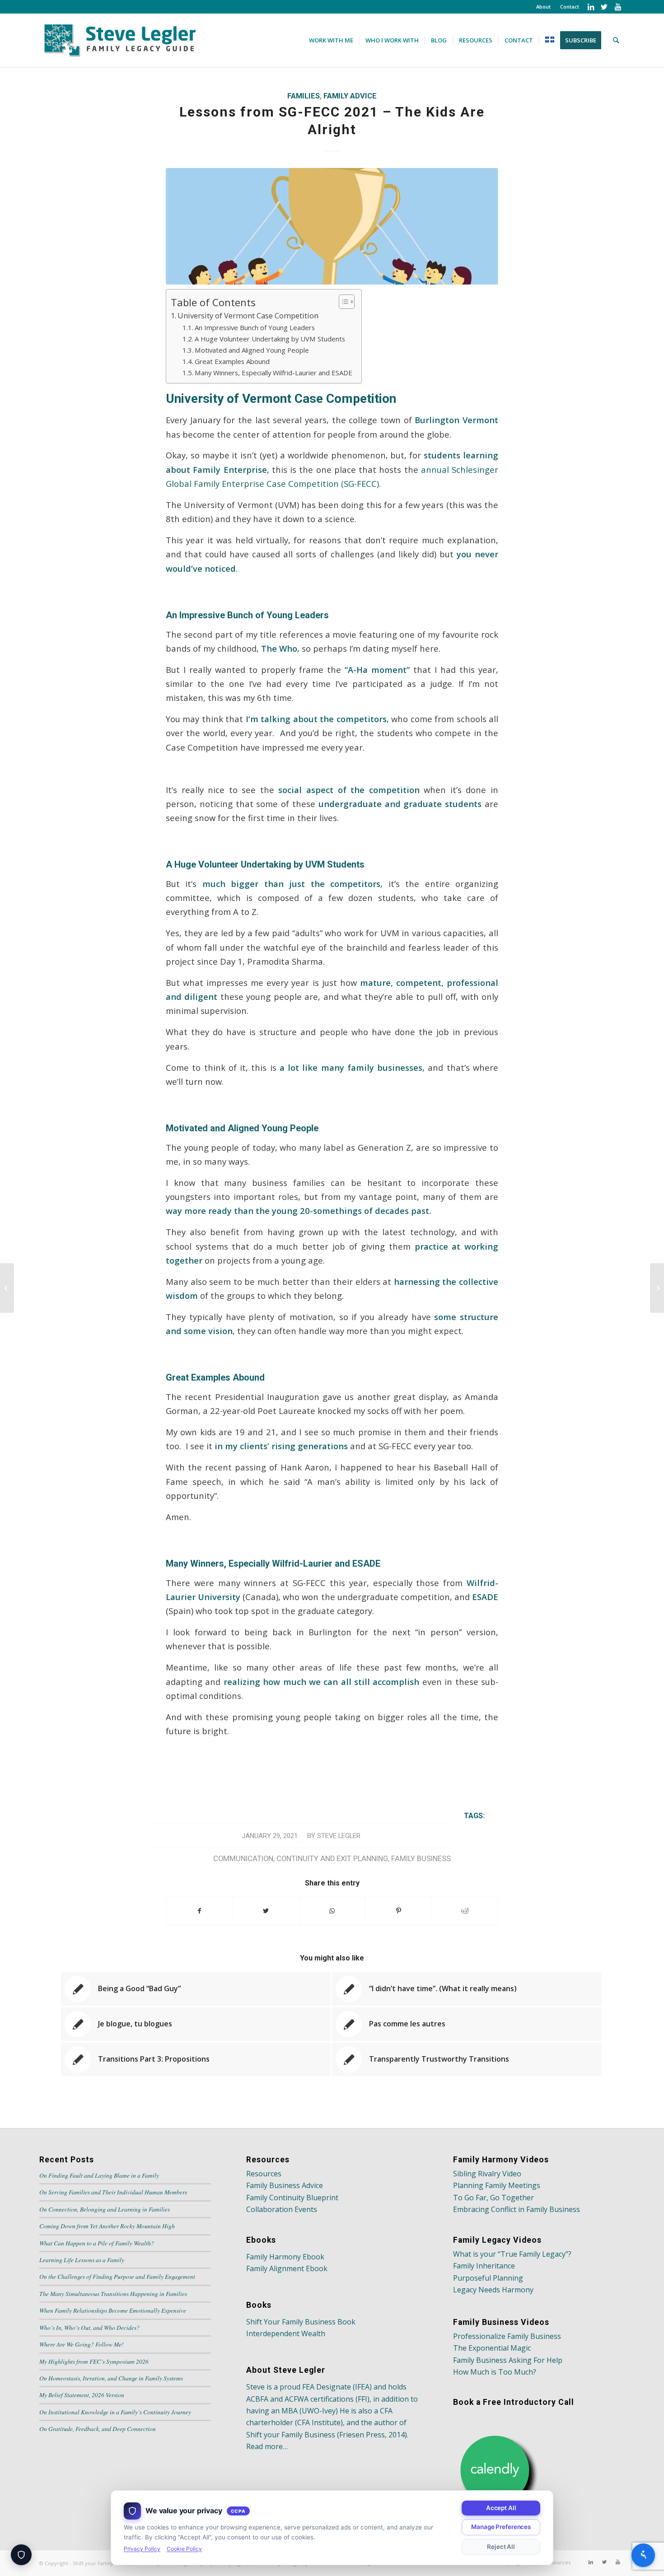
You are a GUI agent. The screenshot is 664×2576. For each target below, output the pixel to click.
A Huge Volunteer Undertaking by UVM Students (270, 339)
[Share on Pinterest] (398, 1911)
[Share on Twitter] (266, 1911)
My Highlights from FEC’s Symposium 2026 (94, 2361)
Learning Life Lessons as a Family (82, 2260)
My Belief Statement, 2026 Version (82, 2395)
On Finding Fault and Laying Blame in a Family (99, 2175)
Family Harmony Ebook (285, 2257)
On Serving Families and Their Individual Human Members (113, 2192)
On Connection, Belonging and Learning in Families (105, 2209)
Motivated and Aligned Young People (252, 350)
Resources (264, 2174)
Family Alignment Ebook (287, 2268)
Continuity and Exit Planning (332, 1859)
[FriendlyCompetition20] (332, 226)
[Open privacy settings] (21, 2555)
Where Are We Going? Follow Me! (82, 2344)
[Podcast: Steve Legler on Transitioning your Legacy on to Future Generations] (657, 1288)
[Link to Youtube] (618, 7)
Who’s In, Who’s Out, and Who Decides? (89, 2327)
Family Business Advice (285, 2185)
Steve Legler (339, 1836)
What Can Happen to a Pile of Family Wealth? (97, 2243)
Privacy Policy (142, 2549)
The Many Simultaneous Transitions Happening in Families (113, 2294)
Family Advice (350, 96)
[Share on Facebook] (199, 1911)
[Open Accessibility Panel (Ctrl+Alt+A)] (643, 2555)
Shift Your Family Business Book (301, 2322)
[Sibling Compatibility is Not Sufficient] (7, 1288)
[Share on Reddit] (465, 1911)
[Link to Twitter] (604, 7)
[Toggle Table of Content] (342, 302)
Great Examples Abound (232, 361)
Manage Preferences (501, 2527)
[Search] (616, 40)
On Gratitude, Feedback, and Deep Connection (98, 2429)
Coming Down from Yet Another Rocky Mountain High (107, 2226)
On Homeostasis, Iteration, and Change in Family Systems (111, 2378)
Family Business (421, 1859)
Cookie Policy (184, 2549)
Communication (243, 1859)
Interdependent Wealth (286, 2333)
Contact (570, 7)
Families (304, 96)
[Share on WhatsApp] (332, 1911)
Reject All (501, 2547)
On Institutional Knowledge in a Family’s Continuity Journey (115, 2412)
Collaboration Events (282, 2209)
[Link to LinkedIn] (591, 7)
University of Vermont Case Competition (248, 315)
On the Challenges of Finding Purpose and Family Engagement (117, 2276)
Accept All (501, 2508)
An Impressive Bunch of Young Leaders (255, 327)
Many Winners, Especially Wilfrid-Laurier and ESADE (274, 373)
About (543, 7)
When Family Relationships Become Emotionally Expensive (113, 2310)
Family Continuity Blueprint (292, 2198)
